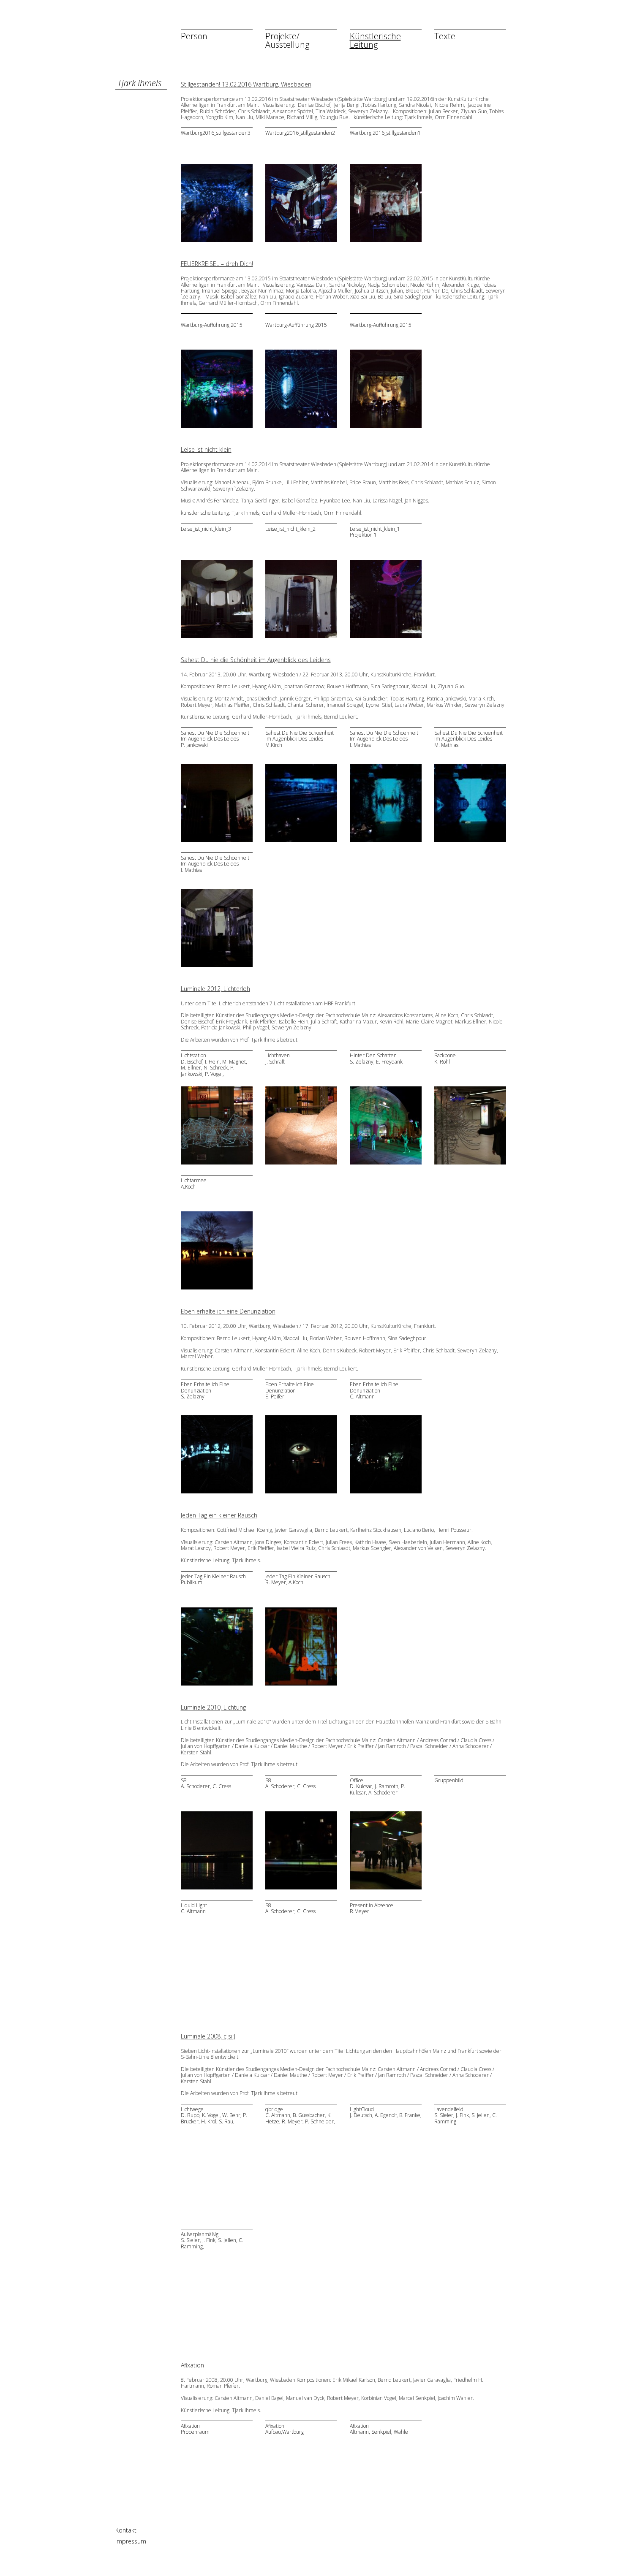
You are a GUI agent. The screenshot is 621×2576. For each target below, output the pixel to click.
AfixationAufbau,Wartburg (285, 2429)
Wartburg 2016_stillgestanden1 (385, 133)
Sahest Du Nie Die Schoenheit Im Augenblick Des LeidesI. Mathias (384, 739)
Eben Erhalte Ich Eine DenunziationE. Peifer (290, 1391)
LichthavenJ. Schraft (278, 1059)
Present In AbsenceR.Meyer (372, 1909)
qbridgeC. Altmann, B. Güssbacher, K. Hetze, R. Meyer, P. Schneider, (300, 2116)
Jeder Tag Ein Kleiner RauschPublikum (213, 1580)
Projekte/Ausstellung (287, 40)
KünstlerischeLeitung (375, 40)
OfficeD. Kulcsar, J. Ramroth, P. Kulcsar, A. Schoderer (377, 1787)
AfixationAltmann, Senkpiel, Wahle (379, 2429)
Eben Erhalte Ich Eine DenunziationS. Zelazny (205, 1391)
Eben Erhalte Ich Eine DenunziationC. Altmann (374, 1391)
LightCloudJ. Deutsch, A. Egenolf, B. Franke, (386, 2113)
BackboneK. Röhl (445, 1059)
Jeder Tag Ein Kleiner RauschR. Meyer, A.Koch (298, 1580)
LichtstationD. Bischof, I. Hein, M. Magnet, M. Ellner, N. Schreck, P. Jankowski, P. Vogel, (214, 1065)
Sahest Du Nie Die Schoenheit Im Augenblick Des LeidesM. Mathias (468, 739)
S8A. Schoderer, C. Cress (206, 1784)
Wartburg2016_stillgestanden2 (300, 133)
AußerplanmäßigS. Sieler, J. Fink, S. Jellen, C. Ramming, (212, 2241)
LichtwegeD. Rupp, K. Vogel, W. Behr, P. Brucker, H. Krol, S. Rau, (214, 2116)
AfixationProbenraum (195, 2429)
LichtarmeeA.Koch (194, 1184)
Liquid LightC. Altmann (194, 1909)
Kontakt (126, 2530)
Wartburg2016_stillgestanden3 (216, 133)
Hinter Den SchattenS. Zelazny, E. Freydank (376, 1059)
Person (194, 36)
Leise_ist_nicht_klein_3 (206, 529)
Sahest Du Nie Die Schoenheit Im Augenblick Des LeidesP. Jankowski (215, 739)
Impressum (131, 2541)
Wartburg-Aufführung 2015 (212, 325)
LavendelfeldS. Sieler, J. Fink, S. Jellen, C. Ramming (466, 2116)
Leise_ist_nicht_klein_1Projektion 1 (375, 532)
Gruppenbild (449, 1781)
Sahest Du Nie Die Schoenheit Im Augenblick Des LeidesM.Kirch (300, 739)
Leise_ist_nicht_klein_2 (290, 529)
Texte (445, 36)
